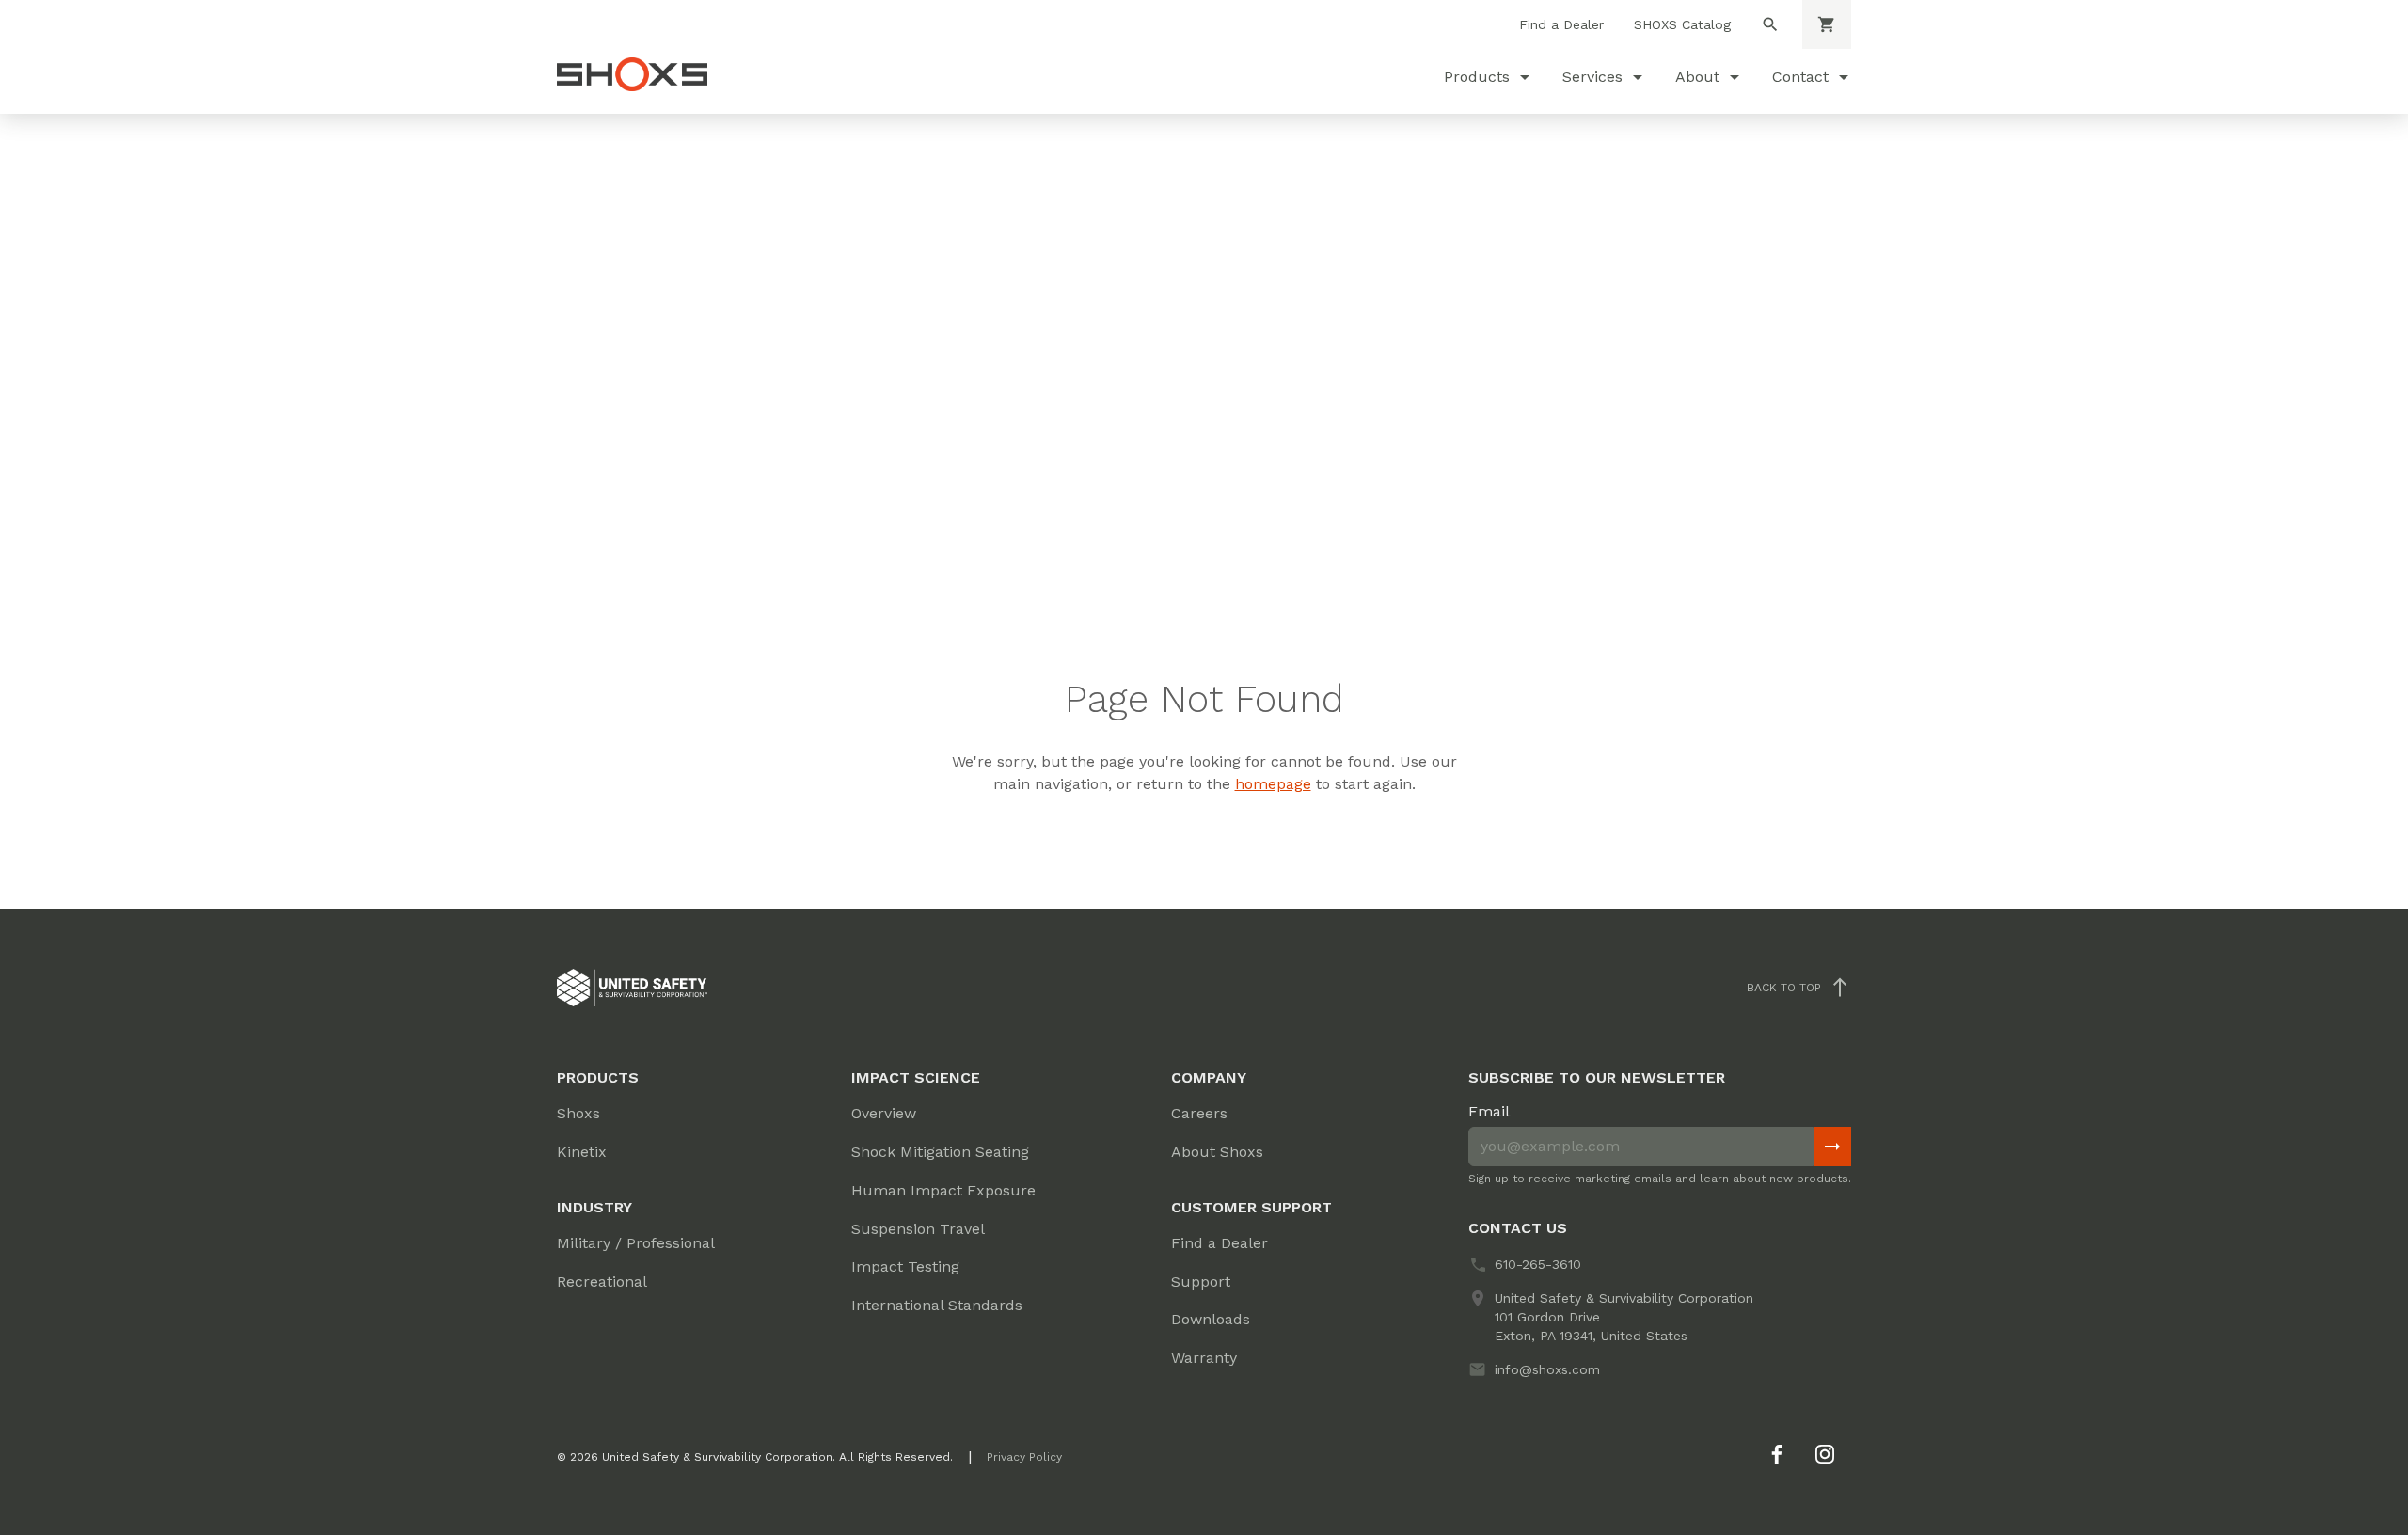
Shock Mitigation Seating (940, 1152)
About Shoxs (1217, 1152)
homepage (1273, 784)
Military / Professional (636, 1243)
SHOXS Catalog (1682, 24)
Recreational (602, 1282)
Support (1201, 1282)
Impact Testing (905, 1266)
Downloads (1211, 1319)
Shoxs (578, 1113)
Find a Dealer (1561, 24)
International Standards (937, 1305)
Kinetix (582, 1152)
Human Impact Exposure (943, 1190)
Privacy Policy (1024, 1457)
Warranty (1204, 1358)
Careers (1199, 1113)
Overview (884, 1113)
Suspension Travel (918, 1229)
